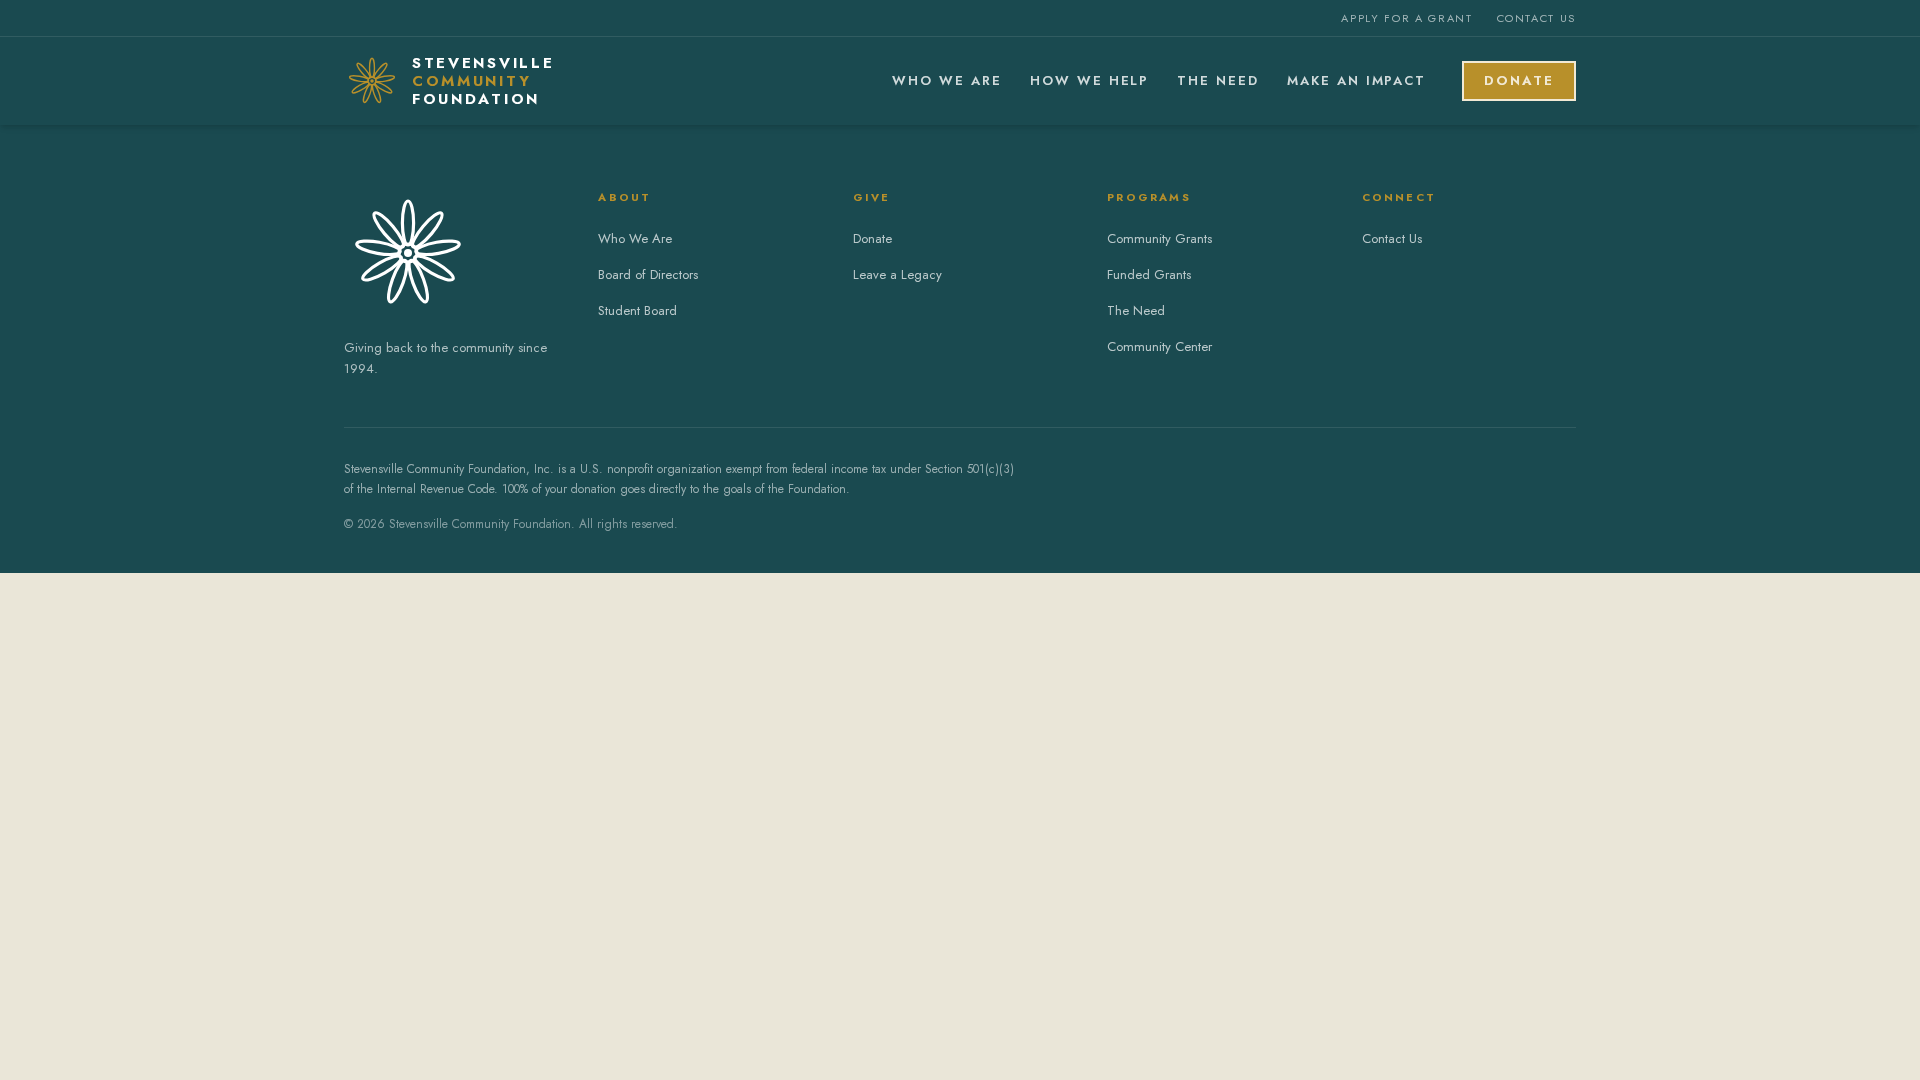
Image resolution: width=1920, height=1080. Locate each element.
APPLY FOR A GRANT (1406, 18)
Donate (872, 238)
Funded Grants (1149, 274)
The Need (1136, 310)
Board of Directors (648, 274)
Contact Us (1392, 238)
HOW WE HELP (1089, 80)
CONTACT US (1537, 18)
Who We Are (635, 238)
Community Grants (1159, 238)
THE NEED (1218, 80)
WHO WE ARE (947, 80)
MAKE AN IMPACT (1356, 80)
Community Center (1159, 346)
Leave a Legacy (897, 274)
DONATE (1519, 80)
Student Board (637, 310)
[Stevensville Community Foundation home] (451, 253)
